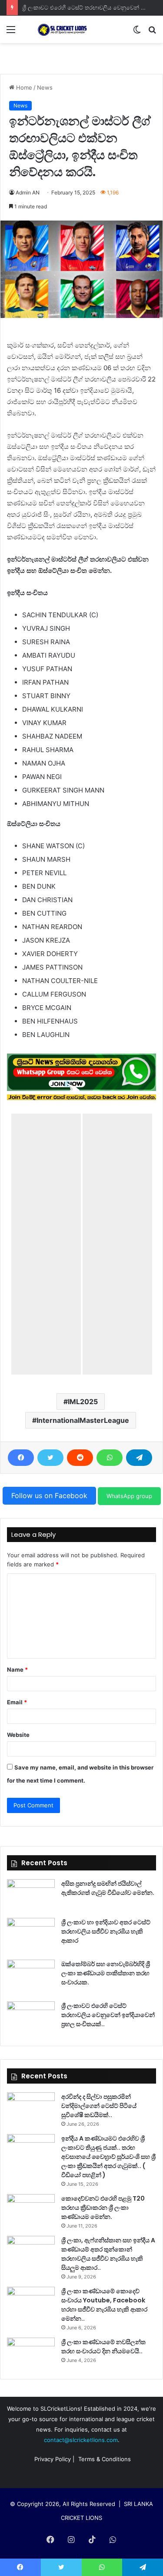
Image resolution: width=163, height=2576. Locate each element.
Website (18, 1735)
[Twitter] (50, 1458)
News (45, 87)
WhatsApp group (129, 1496)
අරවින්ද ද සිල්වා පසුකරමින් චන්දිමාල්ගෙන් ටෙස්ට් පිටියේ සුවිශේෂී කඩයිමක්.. (99, 2106)
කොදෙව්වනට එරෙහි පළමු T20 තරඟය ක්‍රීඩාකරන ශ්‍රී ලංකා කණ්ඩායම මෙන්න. (103, 2208)
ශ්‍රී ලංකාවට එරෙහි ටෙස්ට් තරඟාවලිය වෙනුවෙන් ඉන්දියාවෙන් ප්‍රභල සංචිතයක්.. (108, 2015)
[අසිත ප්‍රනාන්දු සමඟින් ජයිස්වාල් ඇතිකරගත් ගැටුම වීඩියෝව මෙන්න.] (31, 1895)
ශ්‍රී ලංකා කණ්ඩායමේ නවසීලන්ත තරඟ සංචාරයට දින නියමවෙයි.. (103, 2347)
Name (17, 1669)
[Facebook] (21, 1458)
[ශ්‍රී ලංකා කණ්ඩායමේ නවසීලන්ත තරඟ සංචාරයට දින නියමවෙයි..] (31, 2354)
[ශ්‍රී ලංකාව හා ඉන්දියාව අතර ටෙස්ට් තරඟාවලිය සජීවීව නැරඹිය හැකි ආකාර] (31, 1934)
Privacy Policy (53, 2459)
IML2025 (83, 1402)
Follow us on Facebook (49, 1495)
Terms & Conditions (105, 2459)
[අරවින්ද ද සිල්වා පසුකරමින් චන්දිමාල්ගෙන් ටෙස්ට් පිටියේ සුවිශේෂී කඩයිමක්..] (31, 2109)
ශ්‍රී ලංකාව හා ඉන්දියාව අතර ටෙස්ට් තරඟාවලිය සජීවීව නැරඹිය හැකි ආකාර (106, 1931)
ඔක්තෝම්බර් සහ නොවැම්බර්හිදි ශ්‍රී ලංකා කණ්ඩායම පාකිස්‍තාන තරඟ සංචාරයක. (106, 1973)
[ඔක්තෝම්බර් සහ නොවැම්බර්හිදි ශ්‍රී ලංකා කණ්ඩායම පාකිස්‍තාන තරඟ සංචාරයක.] (31, 1976)
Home (23, 87)
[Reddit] (80, 1458)
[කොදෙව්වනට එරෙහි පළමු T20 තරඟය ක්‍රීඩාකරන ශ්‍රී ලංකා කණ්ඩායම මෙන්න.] (31, 2210)
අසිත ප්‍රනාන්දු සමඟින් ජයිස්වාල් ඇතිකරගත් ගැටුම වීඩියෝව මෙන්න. (108, 1888)
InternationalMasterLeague (83, 1420)
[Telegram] (139, 1458)
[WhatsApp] (110, 1458)
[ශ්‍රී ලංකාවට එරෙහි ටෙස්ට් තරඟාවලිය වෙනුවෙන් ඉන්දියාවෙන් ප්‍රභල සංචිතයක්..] (31, 2018)
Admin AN (28, 192)
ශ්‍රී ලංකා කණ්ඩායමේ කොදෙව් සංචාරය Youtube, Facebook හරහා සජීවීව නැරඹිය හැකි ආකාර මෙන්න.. (104, 2305)
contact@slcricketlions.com (81, 2440)
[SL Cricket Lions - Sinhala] (57, 29)
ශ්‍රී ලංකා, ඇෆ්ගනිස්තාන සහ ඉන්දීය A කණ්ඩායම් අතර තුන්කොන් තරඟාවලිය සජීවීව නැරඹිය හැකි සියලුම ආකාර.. (108, 2254)
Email (17, 1702)
